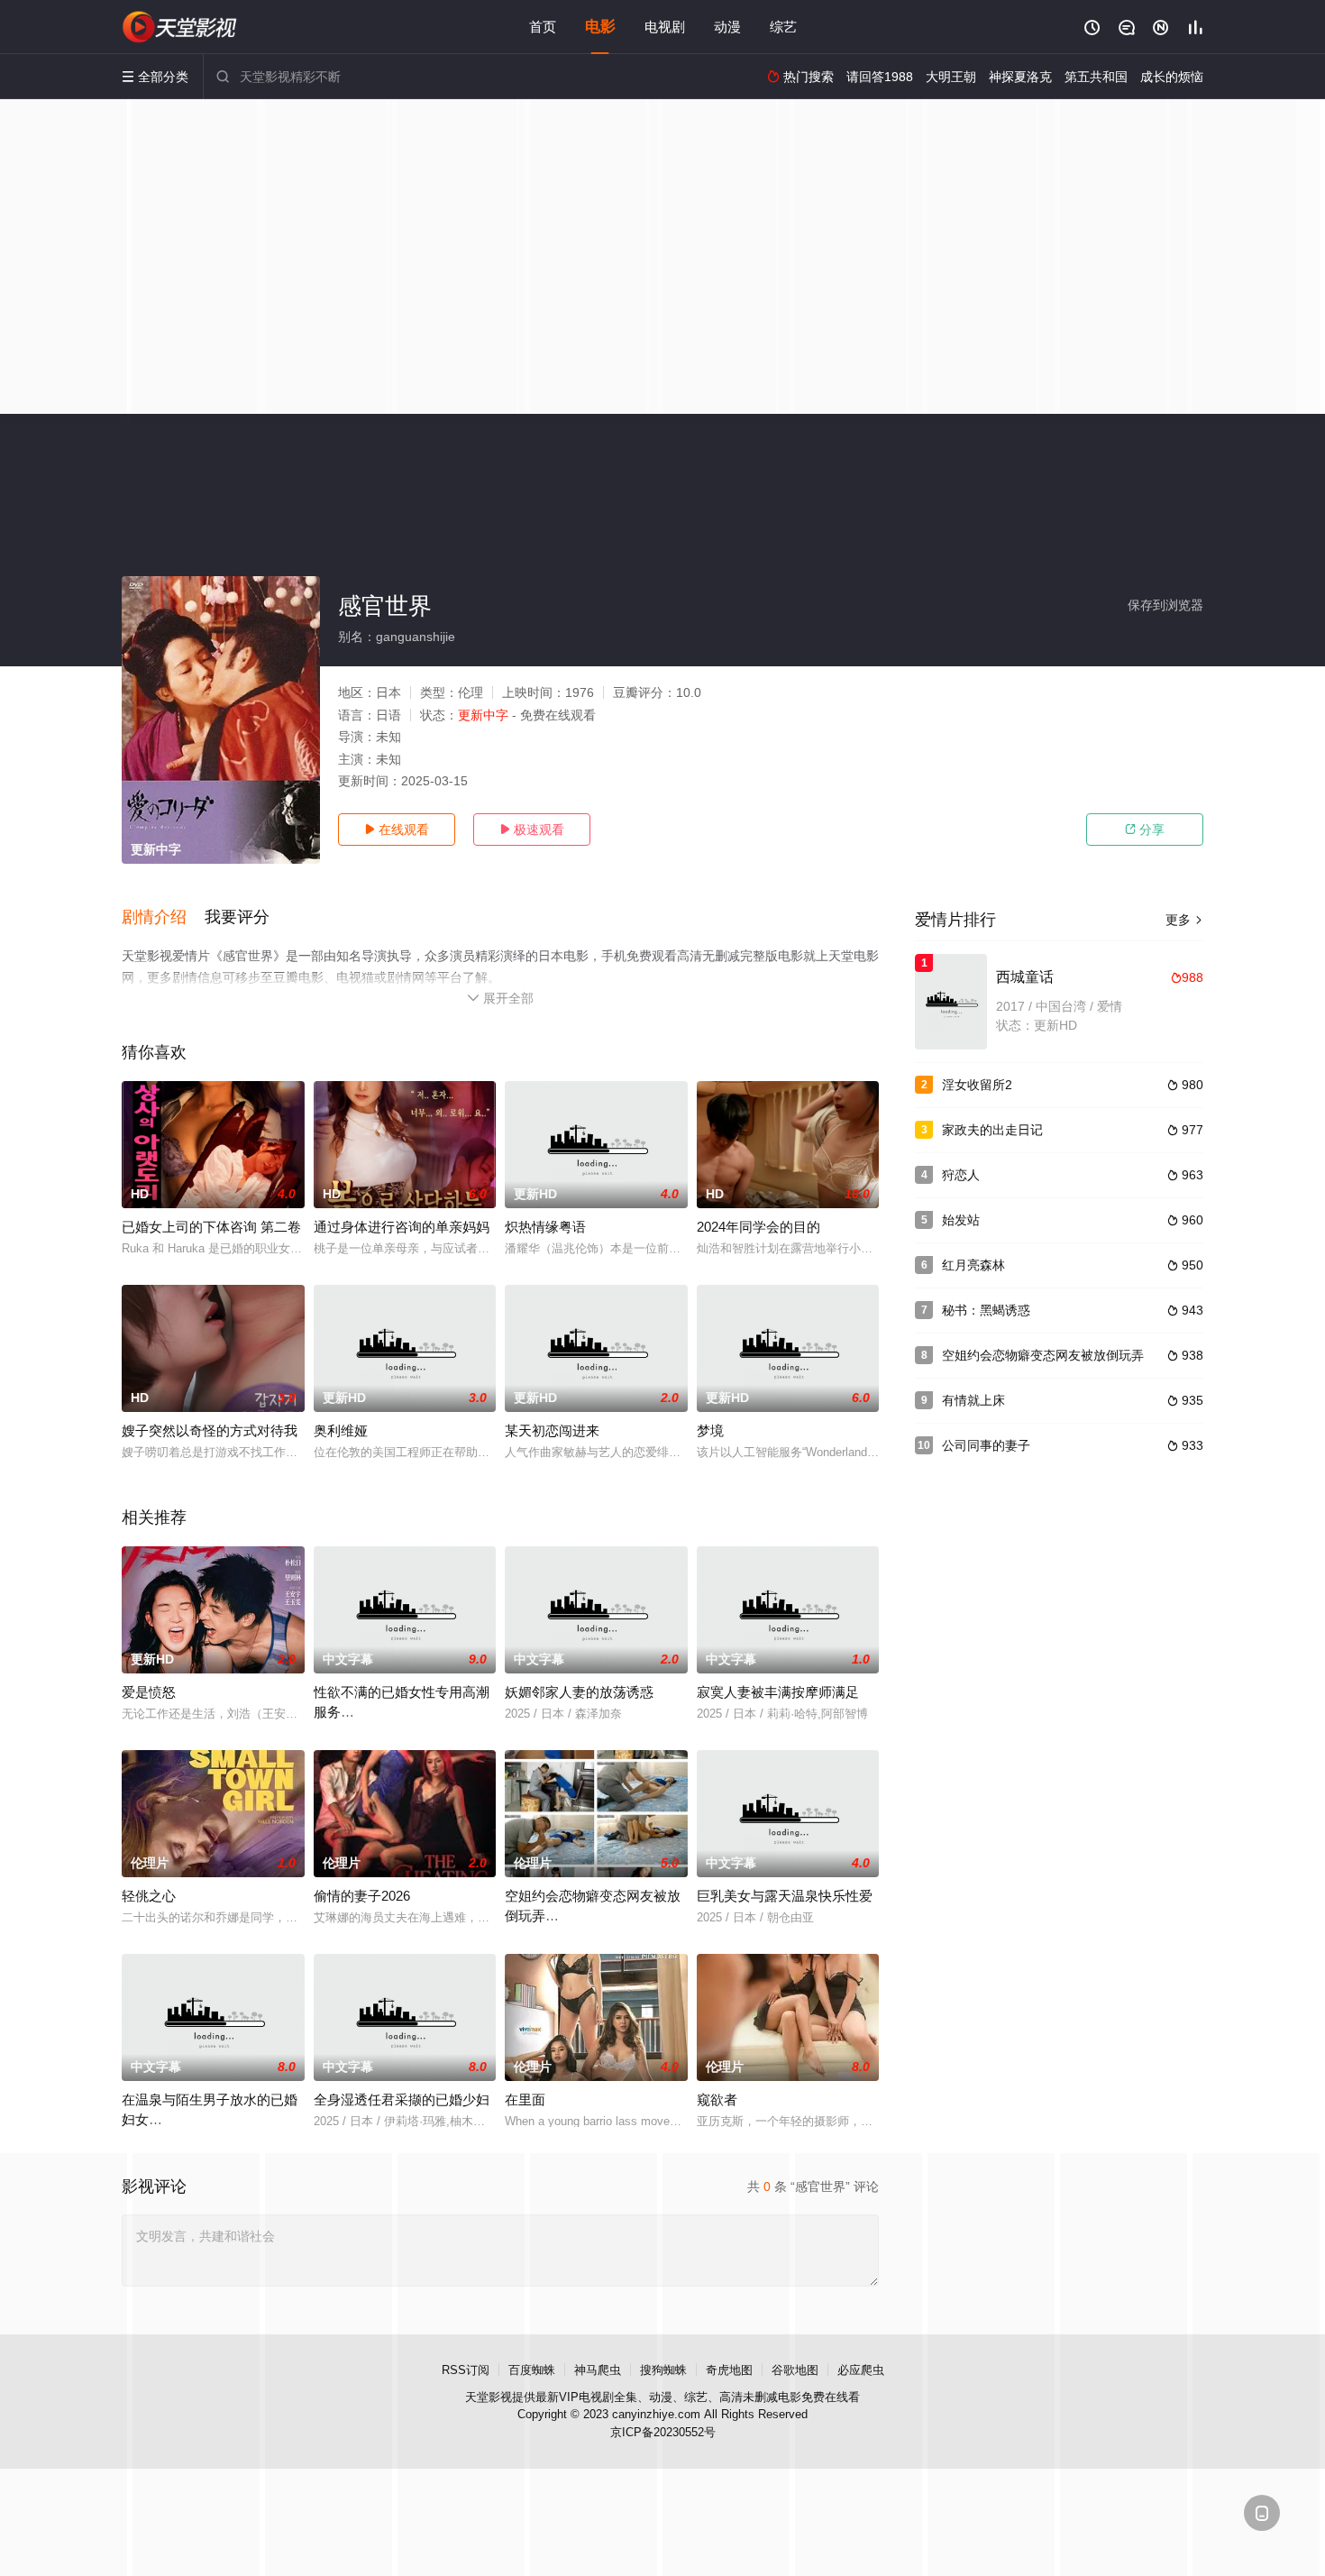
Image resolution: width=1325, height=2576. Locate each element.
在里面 (525, 2099)
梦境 (710, 1430)
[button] (163, 918)
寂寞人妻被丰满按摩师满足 (778, 1692)
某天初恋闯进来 (552, 1430)
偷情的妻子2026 (362, 1896)
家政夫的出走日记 (992, 1130)
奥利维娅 (341, 1430)
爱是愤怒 (149, 1692)
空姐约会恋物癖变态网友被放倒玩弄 (1043, 1355)
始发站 (961, 1220)
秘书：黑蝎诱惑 (986, 1310)
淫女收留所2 (977, 1085)
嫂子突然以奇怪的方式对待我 (210, 1430)
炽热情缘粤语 (545, 1227)
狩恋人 (961, 1175)
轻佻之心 (149, 1896)
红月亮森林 (973, 1265)
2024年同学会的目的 (758, 1227)
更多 (1184, 920)
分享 (1145, 830)
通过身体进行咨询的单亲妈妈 (402, 1227)
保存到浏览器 (1165, 605)
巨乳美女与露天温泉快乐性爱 (785, 1896)
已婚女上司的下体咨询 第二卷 (211, 1227)
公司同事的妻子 (986, 1445)
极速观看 (532, 830)
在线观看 (397, 830)
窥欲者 (717, 2099)
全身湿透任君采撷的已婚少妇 (402, 2099)
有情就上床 (973, 1400)
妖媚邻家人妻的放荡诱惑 (579, 1692)
